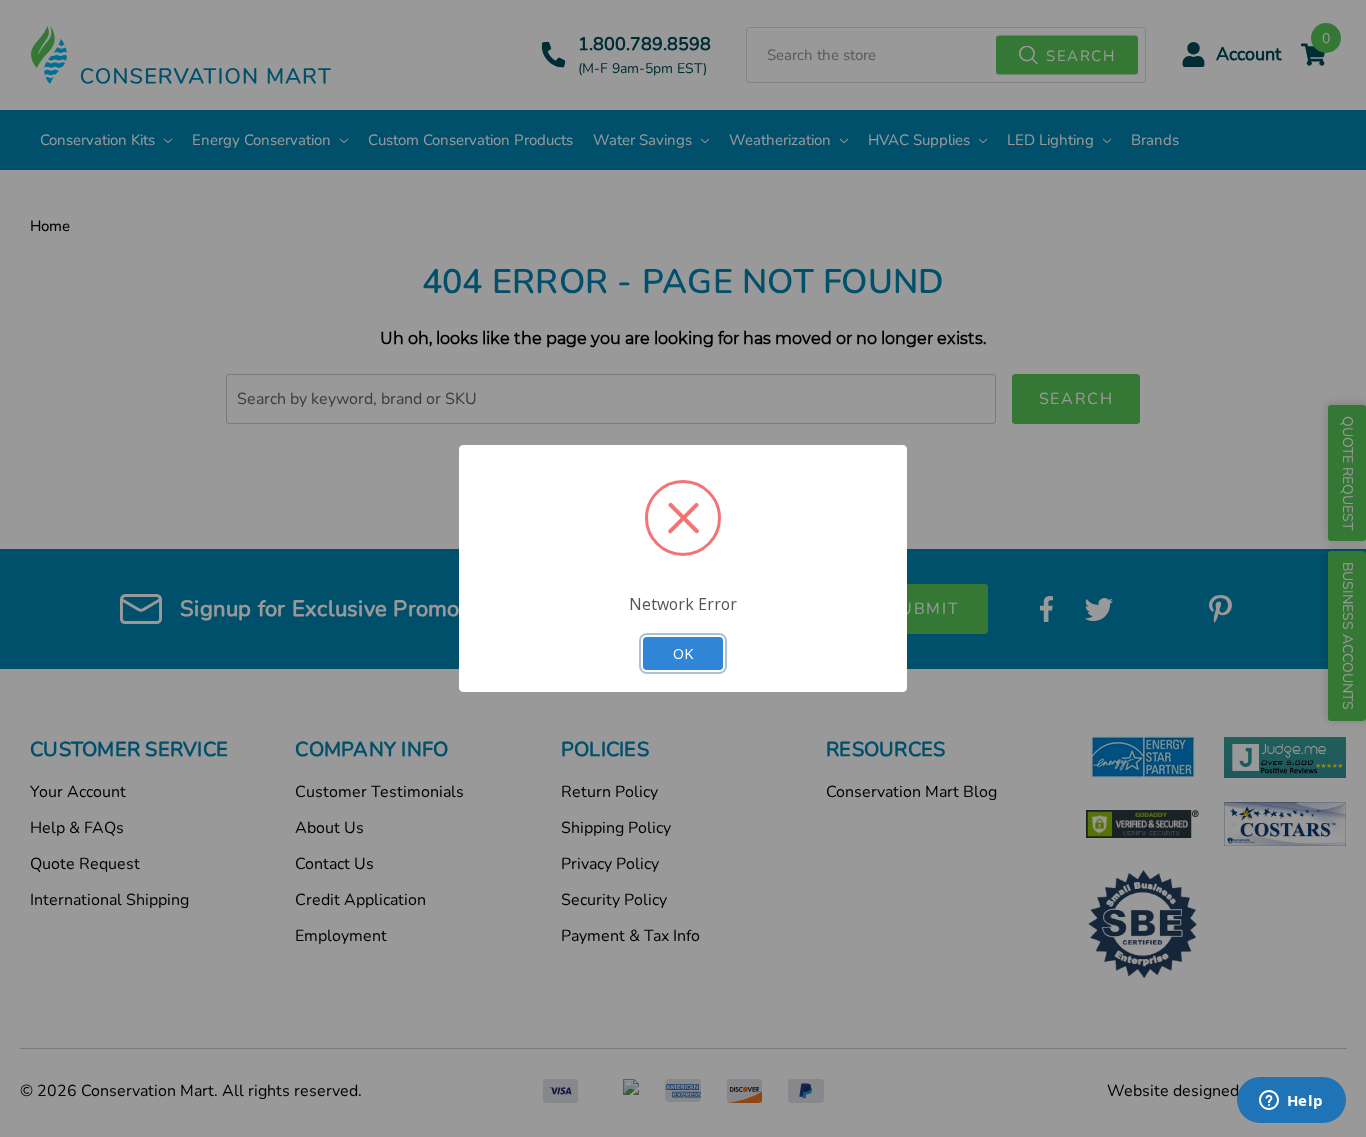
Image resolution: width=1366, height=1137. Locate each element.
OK (683, 653)
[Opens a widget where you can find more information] (1291, 1102)
